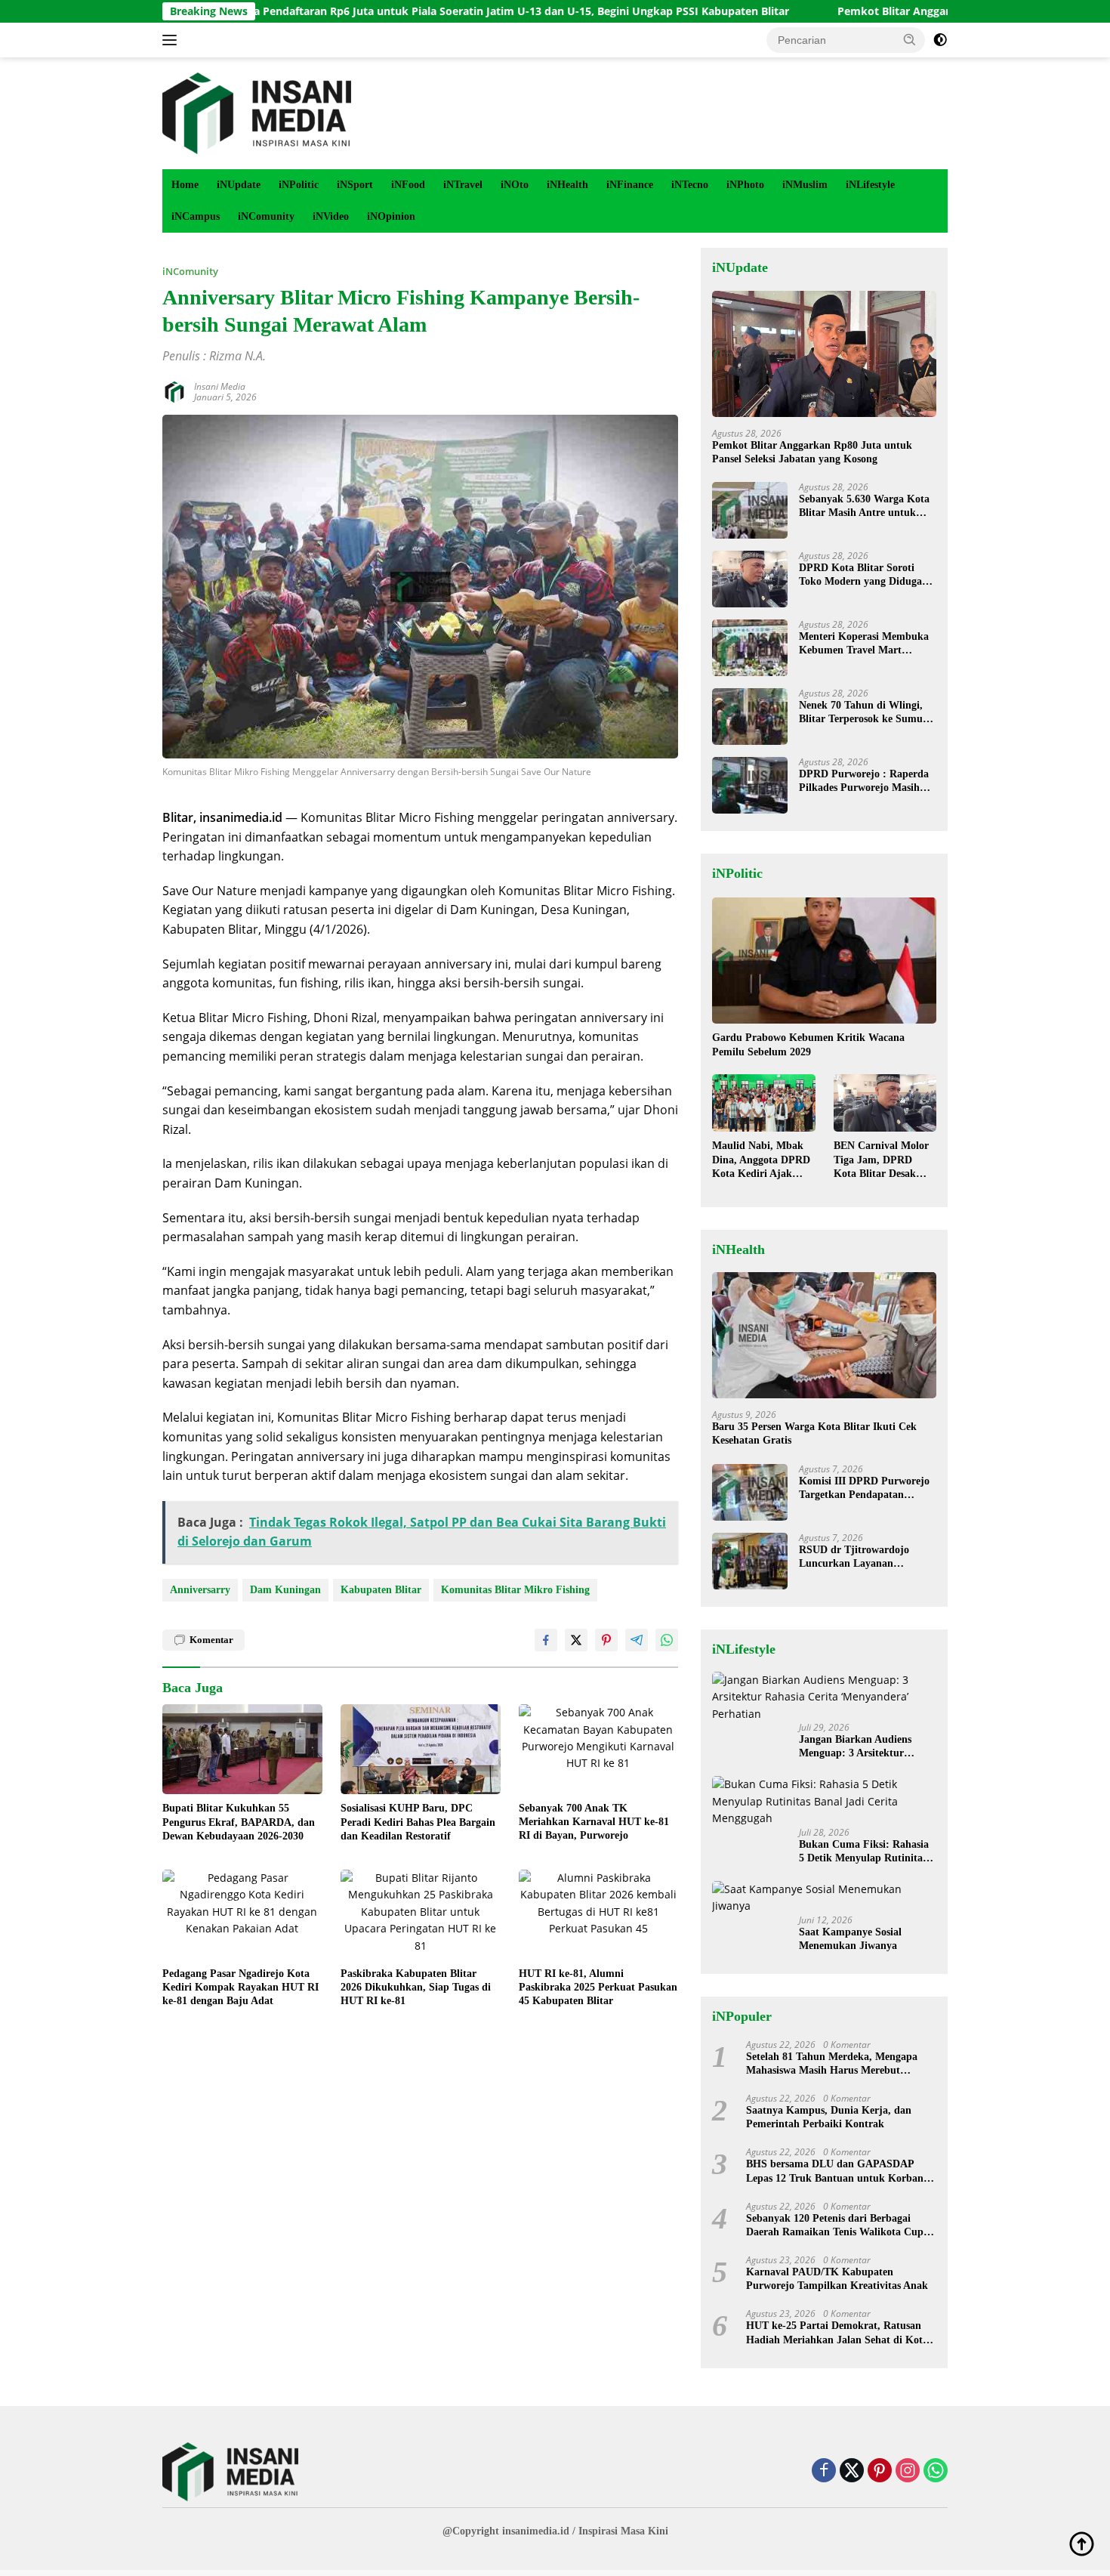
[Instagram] (908, 2471)
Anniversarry (200, 1590)
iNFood (408, 185)
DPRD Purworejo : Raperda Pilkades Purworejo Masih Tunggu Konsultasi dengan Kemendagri (864, 781)
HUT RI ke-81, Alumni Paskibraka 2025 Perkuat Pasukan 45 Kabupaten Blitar (598, 1987)
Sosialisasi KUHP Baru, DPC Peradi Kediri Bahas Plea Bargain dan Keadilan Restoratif (418, 1822)
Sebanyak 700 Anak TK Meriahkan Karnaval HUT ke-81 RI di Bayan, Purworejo (594, 1822)
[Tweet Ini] (576, 1640)
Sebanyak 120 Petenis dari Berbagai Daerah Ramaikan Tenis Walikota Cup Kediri (835, 2226)
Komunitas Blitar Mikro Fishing (515, 1590)
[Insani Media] (257, 112)
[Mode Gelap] (940, 40)
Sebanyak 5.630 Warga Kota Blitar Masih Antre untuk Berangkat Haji (864, 507)
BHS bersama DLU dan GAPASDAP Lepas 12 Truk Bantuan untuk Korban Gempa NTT (835, 2171)
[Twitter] (852, 2471)
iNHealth (567, 185)
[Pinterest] (880, 2471)
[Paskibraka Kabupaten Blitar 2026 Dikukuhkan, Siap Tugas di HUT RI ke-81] (421, 1915)
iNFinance (630, 185)
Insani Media (220, 386)
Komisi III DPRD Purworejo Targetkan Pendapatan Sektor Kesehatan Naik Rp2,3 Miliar (867, 1489)
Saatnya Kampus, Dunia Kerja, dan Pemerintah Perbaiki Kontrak (829, 2117)
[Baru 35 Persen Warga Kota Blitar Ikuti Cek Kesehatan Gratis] (824, 1335)
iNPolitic (299, 185)
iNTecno (690, 185)
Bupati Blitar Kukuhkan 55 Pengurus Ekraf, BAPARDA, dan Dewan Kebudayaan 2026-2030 (239, 1822)
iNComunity (266, 216)
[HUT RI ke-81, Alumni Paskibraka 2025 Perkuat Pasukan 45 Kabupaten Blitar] (599, 1915)
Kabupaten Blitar (381, 1590)
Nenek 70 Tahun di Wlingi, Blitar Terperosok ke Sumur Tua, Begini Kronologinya (863, 713)
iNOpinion (391, 216)
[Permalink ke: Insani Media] (174, 390)
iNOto (515, 185)
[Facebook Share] (546, 1640)
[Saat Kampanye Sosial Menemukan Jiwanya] (824, 1898)
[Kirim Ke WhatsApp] (667, 1640)
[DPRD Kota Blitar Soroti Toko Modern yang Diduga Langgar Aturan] (750, 579)
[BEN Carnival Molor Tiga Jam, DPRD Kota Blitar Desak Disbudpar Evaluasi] (885, 1103)
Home (185, 185)
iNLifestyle (870, 185)
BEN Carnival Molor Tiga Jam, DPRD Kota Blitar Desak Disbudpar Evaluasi (881, 1160)
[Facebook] (824, 2471)
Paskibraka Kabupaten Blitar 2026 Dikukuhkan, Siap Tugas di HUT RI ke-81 (416, 1987)
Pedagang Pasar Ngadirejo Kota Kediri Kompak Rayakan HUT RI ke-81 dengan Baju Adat (240, 1987)
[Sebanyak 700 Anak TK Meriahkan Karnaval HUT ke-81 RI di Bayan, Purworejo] (599, 1749)
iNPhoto (745, 185)
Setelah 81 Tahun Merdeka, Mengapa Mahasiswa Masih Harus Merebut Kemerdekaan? (832, 2064)
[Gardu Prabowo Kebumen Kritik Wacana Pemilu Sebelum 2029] (824, 961)
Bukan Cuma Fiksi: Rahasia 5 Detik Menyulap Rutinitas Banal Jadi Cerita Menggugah (864, 1852)
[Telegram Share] (637, 1640)
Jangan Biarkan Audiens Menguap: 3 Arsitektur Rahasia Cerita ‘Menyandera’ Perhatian (866, 1747)
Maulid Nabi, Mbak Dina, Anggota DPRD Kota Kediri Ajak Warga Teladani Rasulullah (761, 1160)
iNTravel (463, 185)
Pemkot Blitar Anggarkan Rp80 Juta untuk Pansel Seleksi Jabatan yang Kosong (812, 452)
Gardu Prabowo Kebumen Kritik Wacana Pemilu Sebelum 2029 (808, 1044)
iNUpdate (239, 185)
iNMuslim (805, 185)
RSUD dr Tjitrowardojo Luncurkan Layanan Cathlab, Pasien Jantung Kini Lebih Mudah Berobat (867, 1557)
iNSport (355, 185)
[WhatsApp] (936, 2471)
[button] (910, 39)
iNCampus (196, 216)
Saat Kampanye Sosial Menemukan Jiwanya (850, 1939)
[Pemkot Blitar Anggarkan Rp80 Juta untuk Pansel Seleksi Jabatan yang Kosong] (824, 354)
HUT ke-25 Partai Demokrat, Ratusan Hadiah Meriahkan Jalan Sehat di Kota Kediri (837, 2333)
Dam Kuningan (285, 1590)
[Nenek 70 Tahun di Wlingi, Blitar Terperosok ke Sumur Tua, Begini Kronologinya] (750, 717)
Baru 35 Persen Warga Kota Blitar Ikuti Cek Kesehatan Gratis (814, 1433)
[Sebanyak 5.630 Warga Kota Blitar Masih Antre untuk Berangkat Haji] (750, 510)
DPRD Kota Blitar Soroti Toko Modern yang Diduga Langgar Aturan (860, 575)
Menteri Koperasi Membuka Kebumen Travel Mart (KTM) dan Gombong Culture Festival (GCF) (864, 644)
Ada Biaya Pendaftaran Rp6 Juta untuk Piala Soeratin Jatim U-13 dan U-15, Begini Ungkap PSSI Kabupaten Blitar (405, 11)
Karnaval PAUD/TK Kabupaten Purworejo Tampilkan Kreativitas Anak (837, 2279)
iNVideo (331, 216)
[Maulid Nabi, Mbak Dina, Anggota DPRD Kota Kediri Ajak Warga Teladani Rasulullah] (763, 1103)
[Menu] (173, 40)
